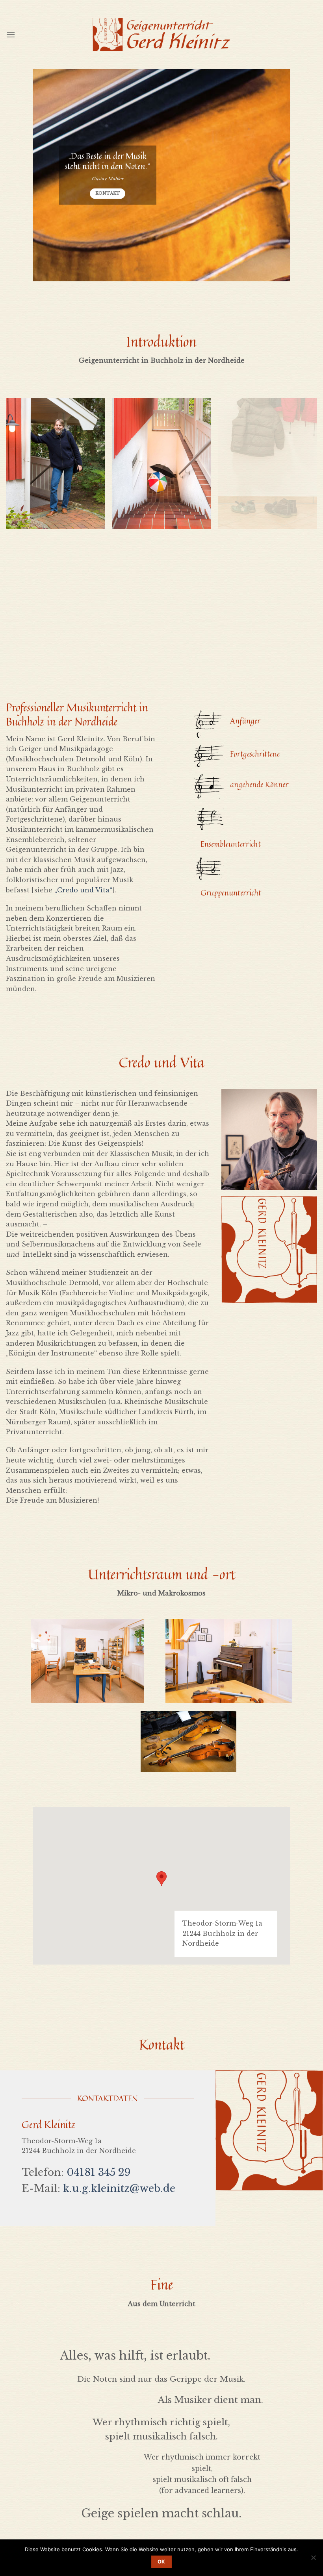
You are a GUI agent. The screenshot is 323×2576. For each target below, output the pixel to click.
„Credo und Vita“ (83, 890)
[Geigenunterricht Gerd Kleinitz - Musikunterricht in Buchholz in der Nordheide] (162, 34)
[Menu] (11, 34)
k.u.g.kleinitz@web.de (119, 2188)
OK (161, 2562)
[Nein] (313, 2560)
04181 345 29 (99, 2172)
